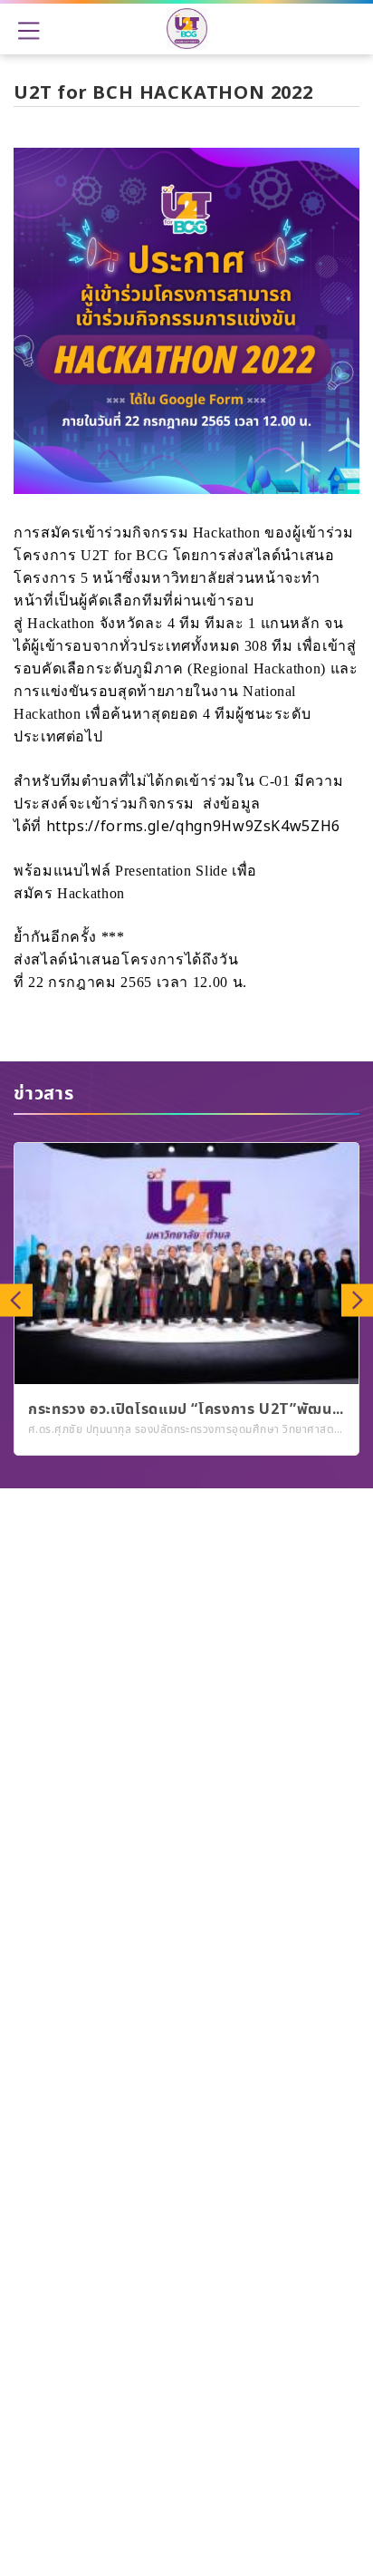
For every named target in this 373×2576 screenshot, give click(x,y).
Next (357, 1299)
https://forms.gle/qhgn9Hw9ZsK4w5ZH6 (193, 827)
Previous (16, 1299)
